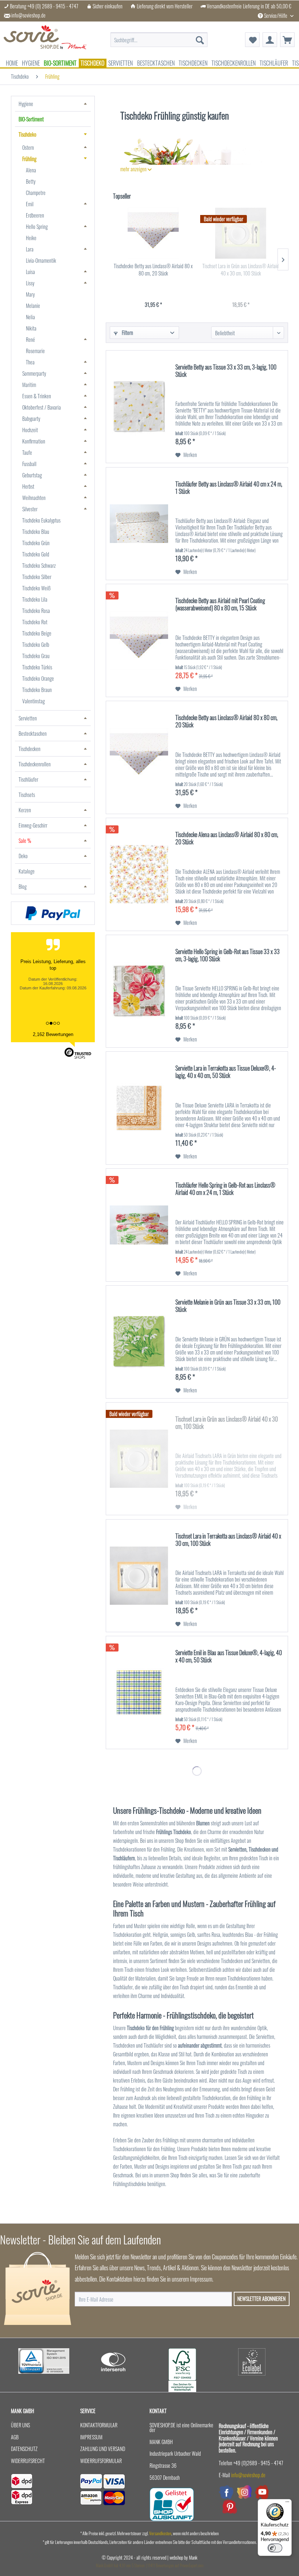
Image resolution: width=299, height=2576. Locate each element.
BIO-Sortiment (31, 119)
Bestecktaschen (33, 733)
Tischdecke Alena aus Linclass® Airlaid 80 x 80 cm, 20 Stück (227, 839)
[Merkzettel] (252, 40)
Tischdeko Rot (35, 622)
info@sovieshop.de (28, 15)
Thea (30, 362)
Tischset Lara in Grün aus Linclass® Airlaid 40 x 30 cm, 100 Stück (241, 270)
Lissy (30, 283)
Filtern (127, 333)
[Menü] (287, 2503)
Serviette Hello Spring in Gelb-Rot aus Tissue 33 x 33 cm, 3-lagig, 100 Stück (228, 955)
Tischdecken (30, 749)
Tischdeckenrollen (35, 764)
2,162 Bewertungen (53, 1034)
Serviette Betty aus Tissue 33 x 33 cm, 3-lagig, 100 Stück (226, 371)
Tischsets (27, 795)
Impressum (91, 2437)
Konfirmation (34, 441)
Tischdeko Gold (36, 554)
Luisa (30, 272)
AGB (15, 2437)
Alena (31, 170)
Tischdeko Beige (37, 633)
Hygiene (26, 104)
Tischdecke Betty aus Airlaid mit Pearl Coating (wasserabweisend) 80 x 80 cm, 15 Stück (220, 605)
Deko (23, 856)
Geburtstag (32, 475)
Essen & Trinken (37, 396)
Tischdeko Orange (38, 678)
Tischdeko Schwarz (39, 565)
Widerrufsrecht (28, 2461)
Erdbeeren (35, 215)
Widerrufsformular (101, 2461)
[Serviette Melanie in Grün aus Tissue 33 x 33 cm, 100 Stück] (139, 1342)
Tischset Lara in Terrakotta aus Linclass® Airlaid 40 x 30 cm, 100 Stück (228, 1540)
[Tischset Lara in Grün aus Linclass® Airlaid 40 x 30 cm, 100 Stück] (241, 233)
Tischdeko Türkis (37, 667)
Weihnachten (34, 498)
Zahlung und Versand (103, 2449)
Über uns (20, 2425)
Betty (31, 181)
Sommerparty (34, 373)
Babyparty (31, 419)
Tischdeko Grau (36, 656)
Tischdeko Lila (35, 599)
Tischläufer (28, 779)
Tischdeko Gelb (36, 644)
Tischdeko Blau (36, 531)
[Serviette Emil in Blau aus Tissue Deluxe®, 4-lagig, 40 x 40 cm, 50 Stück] (139, 1692)
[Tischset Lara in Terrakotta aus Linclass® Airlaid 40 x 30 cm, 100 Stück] (139, 1576)
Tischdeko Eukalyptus (41, 520)
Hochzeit (30, 430)
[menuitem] (159, 36)
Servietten (28, 718)
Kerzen (25, 810)
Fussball (29, 464)
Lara (30, 249)
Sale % (25, 841)
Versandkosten (160, 2533)
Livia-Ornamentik (41, 260)
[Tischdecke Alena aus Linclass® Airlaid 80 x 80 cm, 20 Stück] (139, 874)
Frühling (29, 159)
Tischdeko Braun (37, 690)
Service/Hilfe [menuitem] (276, 15)
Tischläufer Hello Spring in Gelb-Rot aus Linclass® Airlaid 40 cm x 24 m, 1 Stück (225, 1189)
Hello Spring (37, 226)
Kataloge (27, 871)
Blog (23, 886)
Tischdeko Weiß (36, 588)
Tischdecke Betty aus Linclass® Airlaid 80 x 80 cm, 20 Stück (153, 270)
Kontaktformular (99, 2425)
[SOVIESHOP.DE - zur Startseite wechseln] (45, 40)
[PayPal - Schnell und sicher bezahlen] (53, 913)
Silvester (30, 509)
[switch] (275, 2548)
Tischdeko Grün (36, 543)
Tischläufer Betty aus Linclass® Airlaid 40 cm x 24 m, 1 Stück (229, 488)
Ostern (28, 147)
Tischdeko (28, 134)
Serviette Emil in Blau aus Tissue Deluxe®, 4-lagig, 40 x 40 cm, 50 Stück (229, 1657)
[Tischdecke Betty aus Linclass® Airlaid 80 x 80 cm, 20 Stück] (153, 233)
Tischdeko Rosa (36, 611)
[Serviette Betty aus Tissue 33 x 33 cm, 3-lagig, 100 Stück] (139, 407)
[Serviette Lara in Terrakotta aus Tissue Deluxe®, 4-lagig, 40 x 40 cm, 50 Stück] (139, 1108)
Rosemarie (35, 351)
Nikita (31, 328)
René (30, 339)
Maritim (29, 385)
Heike (31, 238)
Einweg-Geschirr (33, 825)
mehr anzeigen (134, 169)
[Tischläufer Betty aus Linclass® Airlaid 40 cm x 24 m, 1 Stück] (139, 524)
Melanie (33, 306)
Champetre (36, 193)
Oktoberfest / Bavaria (42, 407)
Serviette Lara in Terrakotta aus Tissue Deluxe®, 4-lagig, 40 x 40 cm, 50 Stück (226, 1072)
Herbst (28, 486)
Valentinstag (34, 701)
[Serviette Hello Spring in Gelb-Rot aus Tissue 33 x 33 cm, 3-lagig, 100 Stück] (139, 991)
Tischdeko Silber (37, 577)
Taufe (27, 452)
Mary (30, 294)
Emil (30, 204)
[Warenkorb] (287, 40)
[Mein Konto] (270, 40)
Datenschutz (24, 2449)
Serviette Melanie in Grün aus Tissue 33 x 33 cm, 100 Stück (228, 1306)
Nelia (30, 317)
